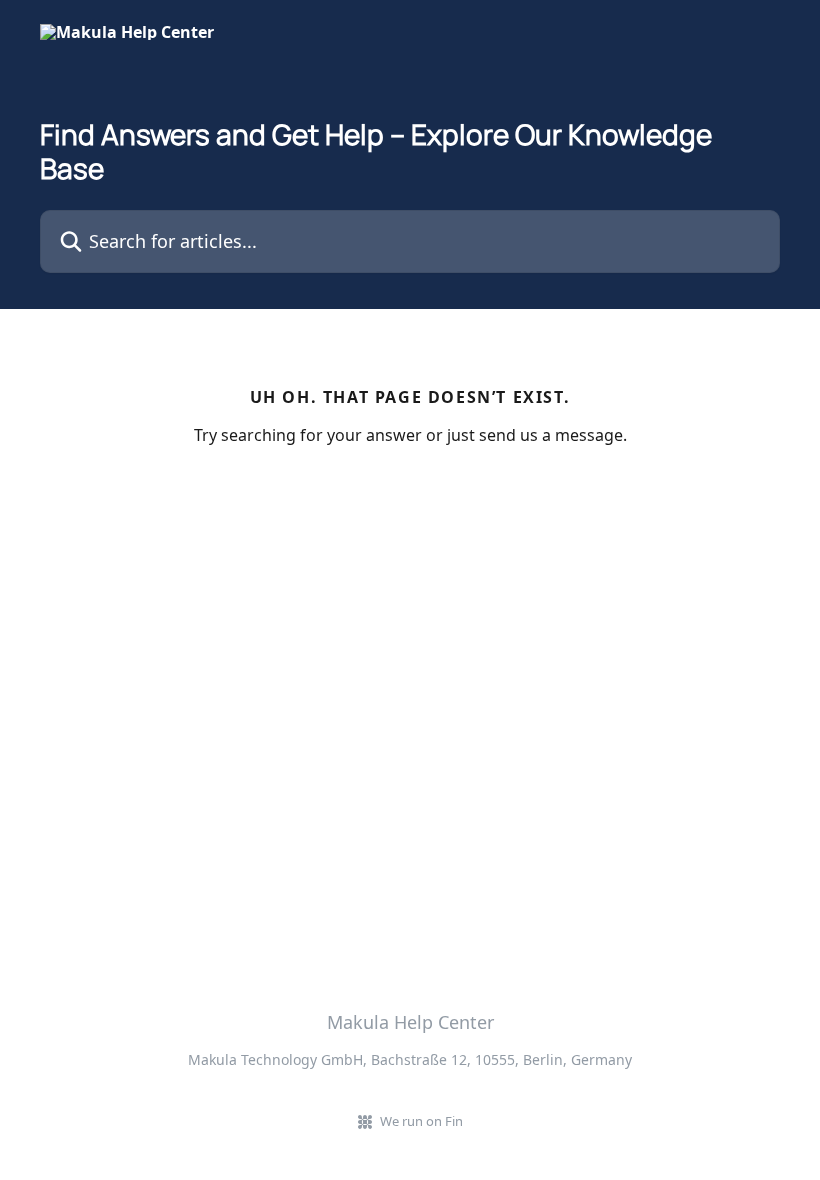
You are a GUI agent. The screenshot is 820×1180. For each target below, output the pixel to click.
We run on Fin (421, 1121)
